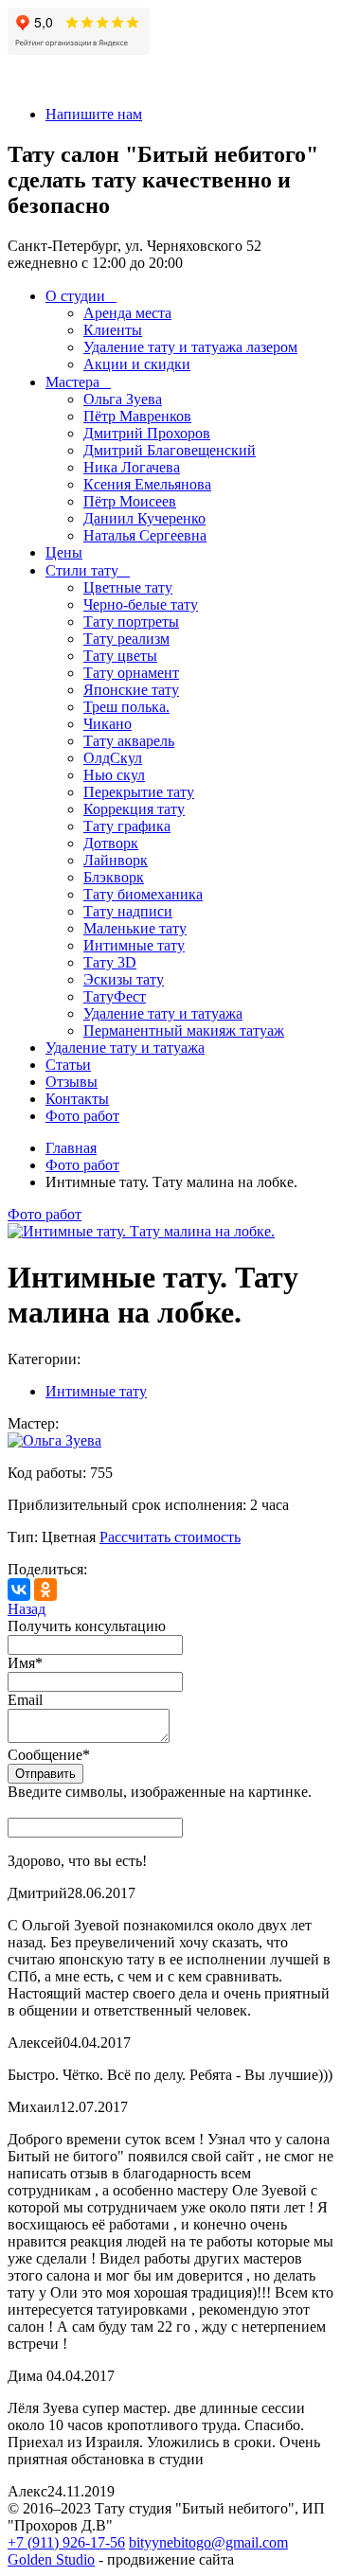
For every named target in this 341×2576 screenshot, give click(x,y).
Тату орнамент (131, 673)
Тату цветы (120, 656)
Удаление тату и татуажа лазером (190, 347)
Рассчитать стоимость (170, 1537)
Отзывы (72, 1082)
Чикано (108, 724)
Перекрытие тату (139, 792)
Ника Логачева (132, 467)
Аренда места (127, 313)
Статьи (68, 1065)
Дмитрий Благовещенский (170, 450)
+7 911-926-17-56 (62, 82)
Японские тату (131, 690)
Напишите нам (94, 114)
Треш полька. (126, 707)
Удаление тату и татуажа (163, 1013)
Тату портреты (131, 622)
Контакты (77, 1099)
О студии (75, 296)
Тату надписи (128, 911)
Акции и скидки (137, 364)
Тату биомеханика (143, 894)
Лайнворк (116, 860)
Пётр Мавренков (137, 416)
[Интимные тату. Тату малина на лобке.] (141, 1231)
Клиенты (113, 330)
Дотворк (111, 843)
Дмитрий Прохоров (147, 433)
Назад (27, 1609)
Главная (71, 1148)
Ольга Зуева (123, 399)
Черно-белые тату (141, 604)
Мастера (72, 382)
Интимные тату (134, 945)
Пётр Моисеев (130, 501)
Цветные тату (128, 587)
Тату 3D (110, 962)
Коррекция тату (134, 809)
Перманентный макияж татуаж (184, 1030)
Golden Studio (51, 2559)
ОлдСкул (113, 758)
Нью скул (114, 775)
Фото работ (82, 1116)
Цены (64, 552)
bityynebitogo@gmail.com (208, 2542)
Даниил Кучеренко (144, 518)
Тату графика (127, 826)
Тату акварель (129, 741)
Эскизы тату (124, 979)
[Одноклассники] (45, 1590)
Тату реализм (126, 639)
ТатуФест (115, 996)
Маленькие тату (135, 928)
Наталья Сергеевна (145, 535)
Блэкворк (114, 877)
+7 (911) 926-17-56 (66, 2542)
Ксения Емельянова (147, 484)
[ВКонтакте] (19, 1590)
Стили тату (82, 570)
